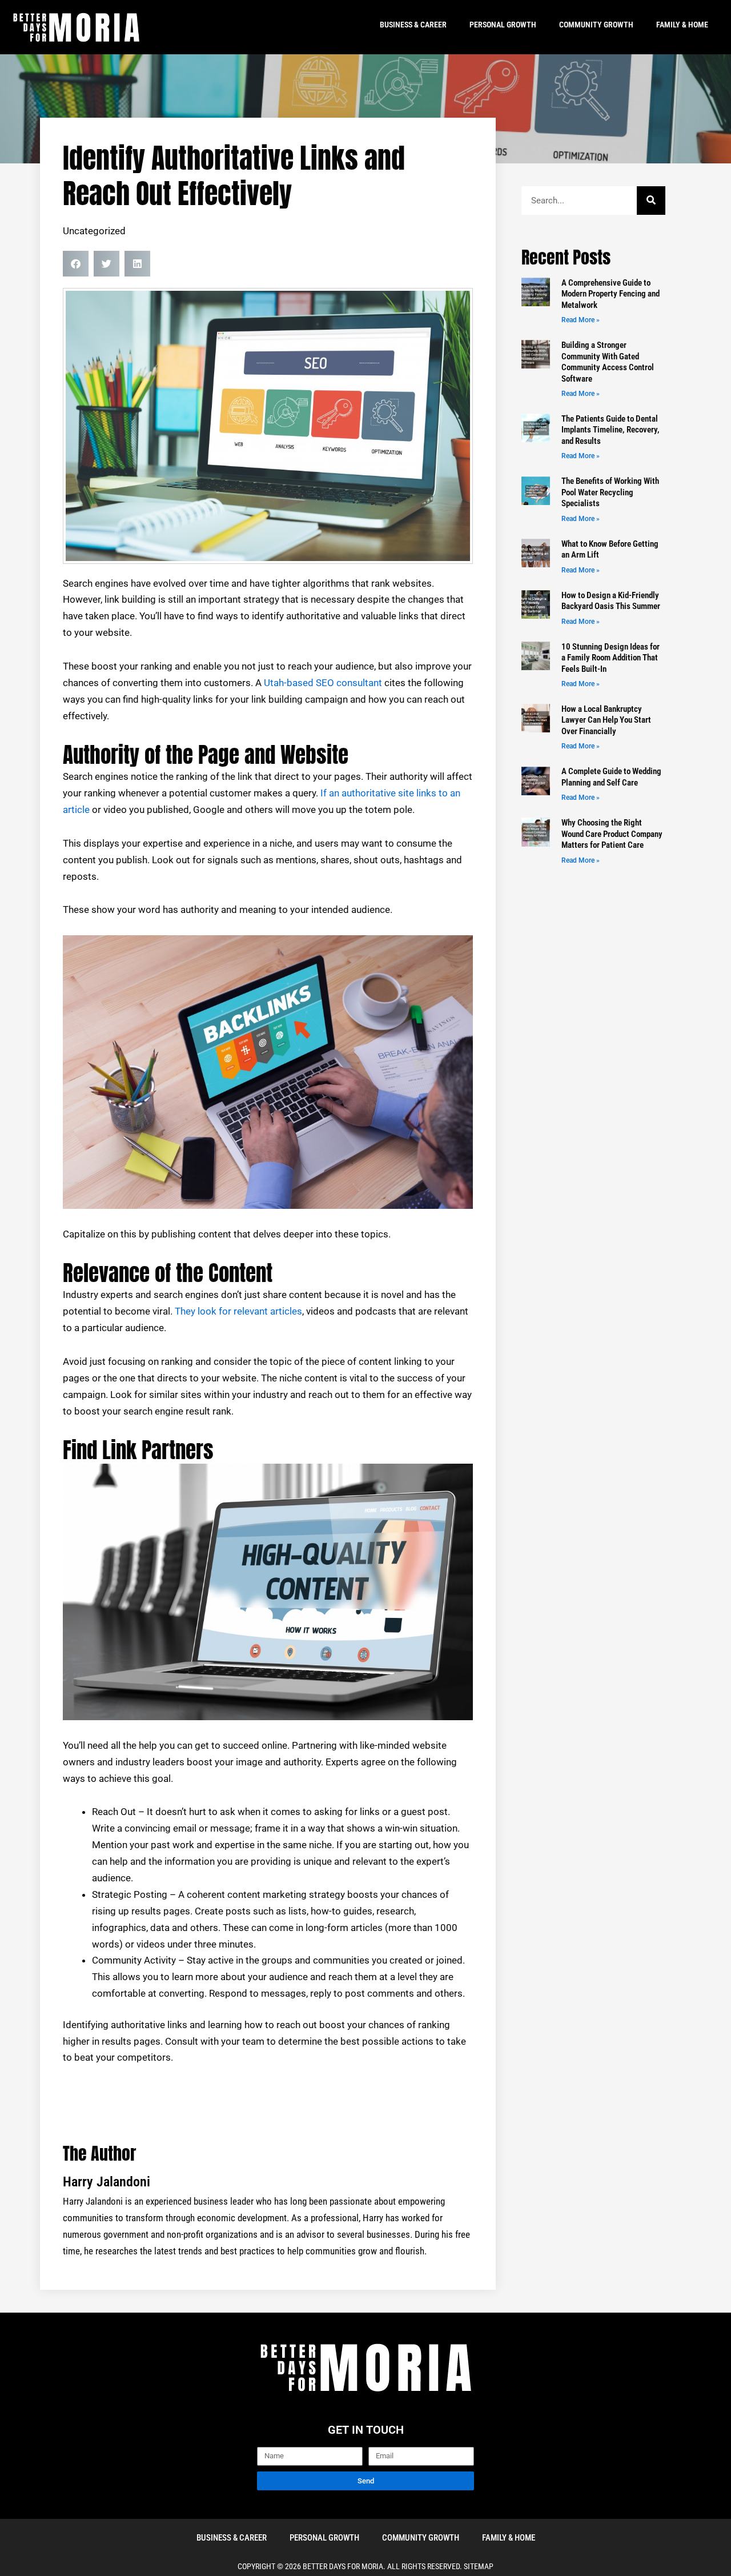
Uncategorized (94, 231)
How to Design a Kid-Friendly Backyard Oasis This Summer (611, 601)
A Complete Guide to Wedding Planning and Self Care (611, 777)
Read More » (581, 320)
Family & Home (682, 25)
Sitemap (479, 2566)
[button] (76, 264)
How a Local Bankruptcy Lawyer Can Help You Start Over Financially (606, 720)
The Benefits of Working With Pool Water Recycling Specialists (610, 492)
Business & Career (413, 25)
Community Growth (596, 25)
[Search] (651, 201)
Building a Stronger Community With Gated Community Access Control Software (608, 362)
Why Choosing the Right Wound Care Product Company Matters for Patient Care (612, 834)
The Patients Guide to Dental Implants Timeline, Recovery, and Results (610, 430)
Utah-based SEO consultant (323, 683)
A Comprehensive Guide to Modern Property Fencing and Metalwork (610, 294)
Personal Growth (503, 25)
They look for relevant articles (238, 1311)
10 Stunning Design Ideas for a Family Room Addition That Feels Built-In (610, 658)
